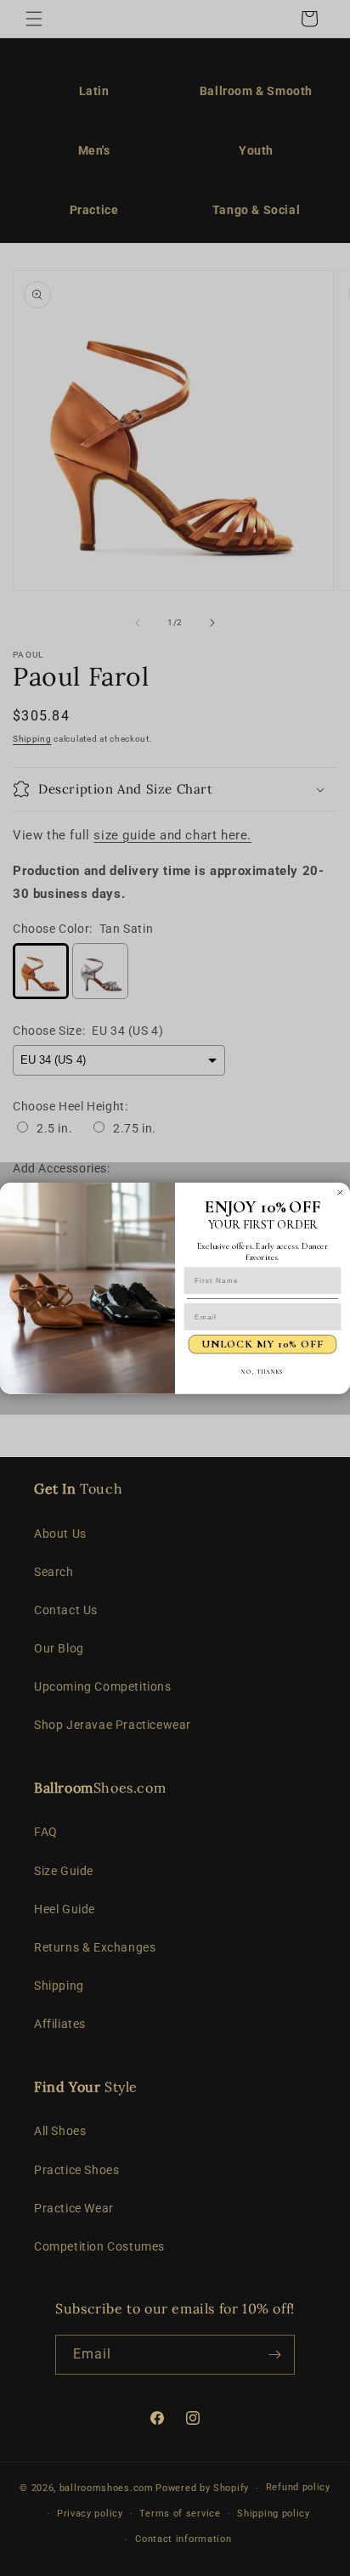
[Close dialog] (340, 1192)
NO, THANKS (262, 1371)
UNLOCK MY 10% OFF (262, 1344)
